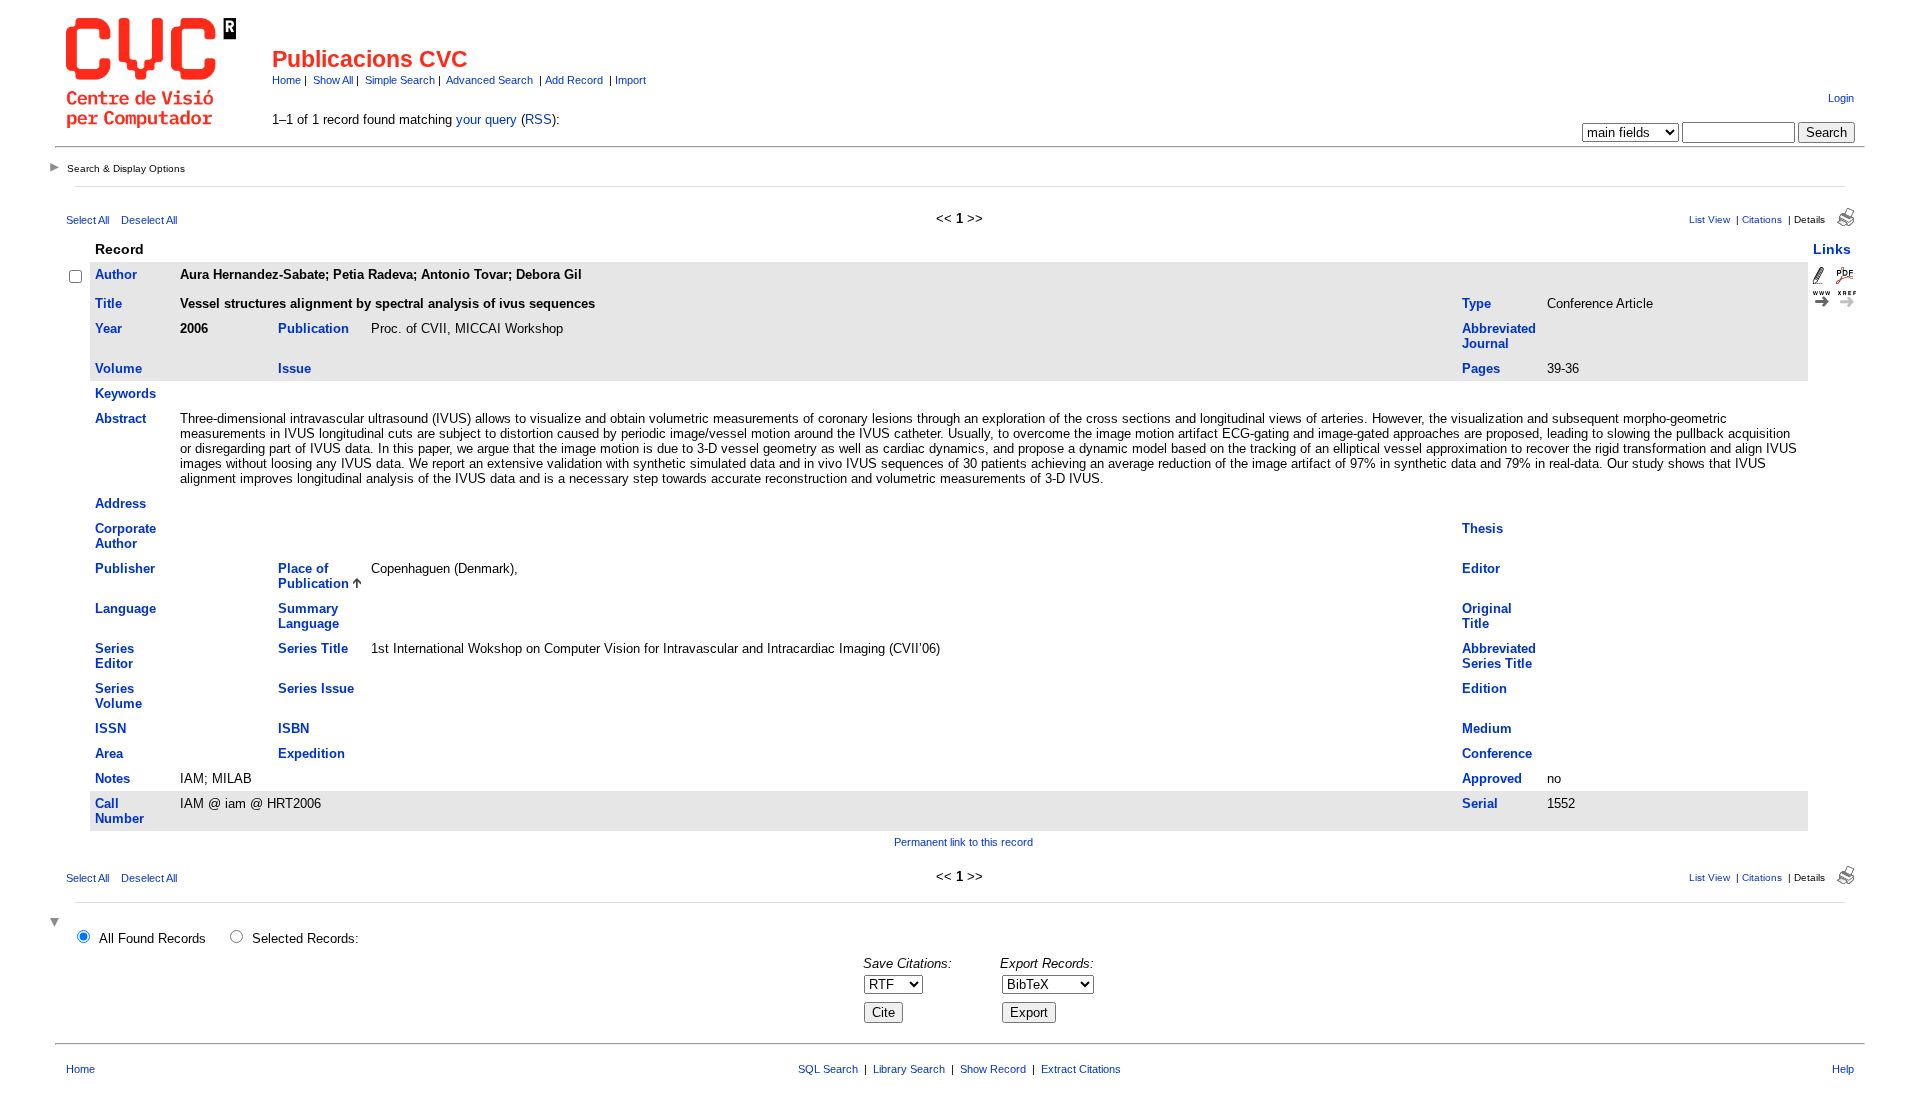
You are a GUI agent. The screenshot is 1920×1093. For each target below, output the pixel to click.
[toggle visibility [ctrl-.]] (57, 923)
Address (120, 503)
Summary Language (308, 616)
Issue (294, 368)
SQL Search (828, 1069)
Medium (1487, 728)
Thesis (1482, 528)
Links (1832, 249)
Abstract (120, 418)
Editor (1481, 568)
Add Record (574, 80)
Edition (1484, 688)
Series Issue (316, 688)
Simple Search (400, 80)
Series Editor (114, 656)
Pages (1481, 368)
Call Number (119, 811)
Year (108, 328)
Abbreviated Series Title (1499, 656)
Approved (1492, 778)
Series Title (313, 648)
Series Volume (118, 696)
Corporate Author (125, 536)
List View (1709, 219)
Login (1841, 98)
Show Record (993, 1069)
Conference (1497, 753)
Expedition (311, 753)
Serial (1480, 803)
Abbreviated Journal (1499, 336)
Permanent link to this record (963, 842)
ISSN (110, 728)
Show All (333, 80)
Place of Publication (313, 576)
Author (116, 274)
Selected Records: (305, 938)
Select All (87, 220)
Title (108, 303)
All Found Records (152, 938)
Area (109, 753)
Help (1843, 1069)
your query (486, 119)
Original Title (1487, 616)
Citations (1762, 219)
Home (286, 80)
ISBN (293, 728)
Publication (313, 328)
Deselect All (149, 220)
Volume (118, 368)
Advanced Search (489, 80)
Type (1476, 303)
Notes (112, 778)
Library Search (909, 1069)
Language (125, 608)
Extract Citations (1081, 1069)
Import (630, 80)
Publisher (125, 568)
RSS (538, 119)
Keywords (125, 393)
